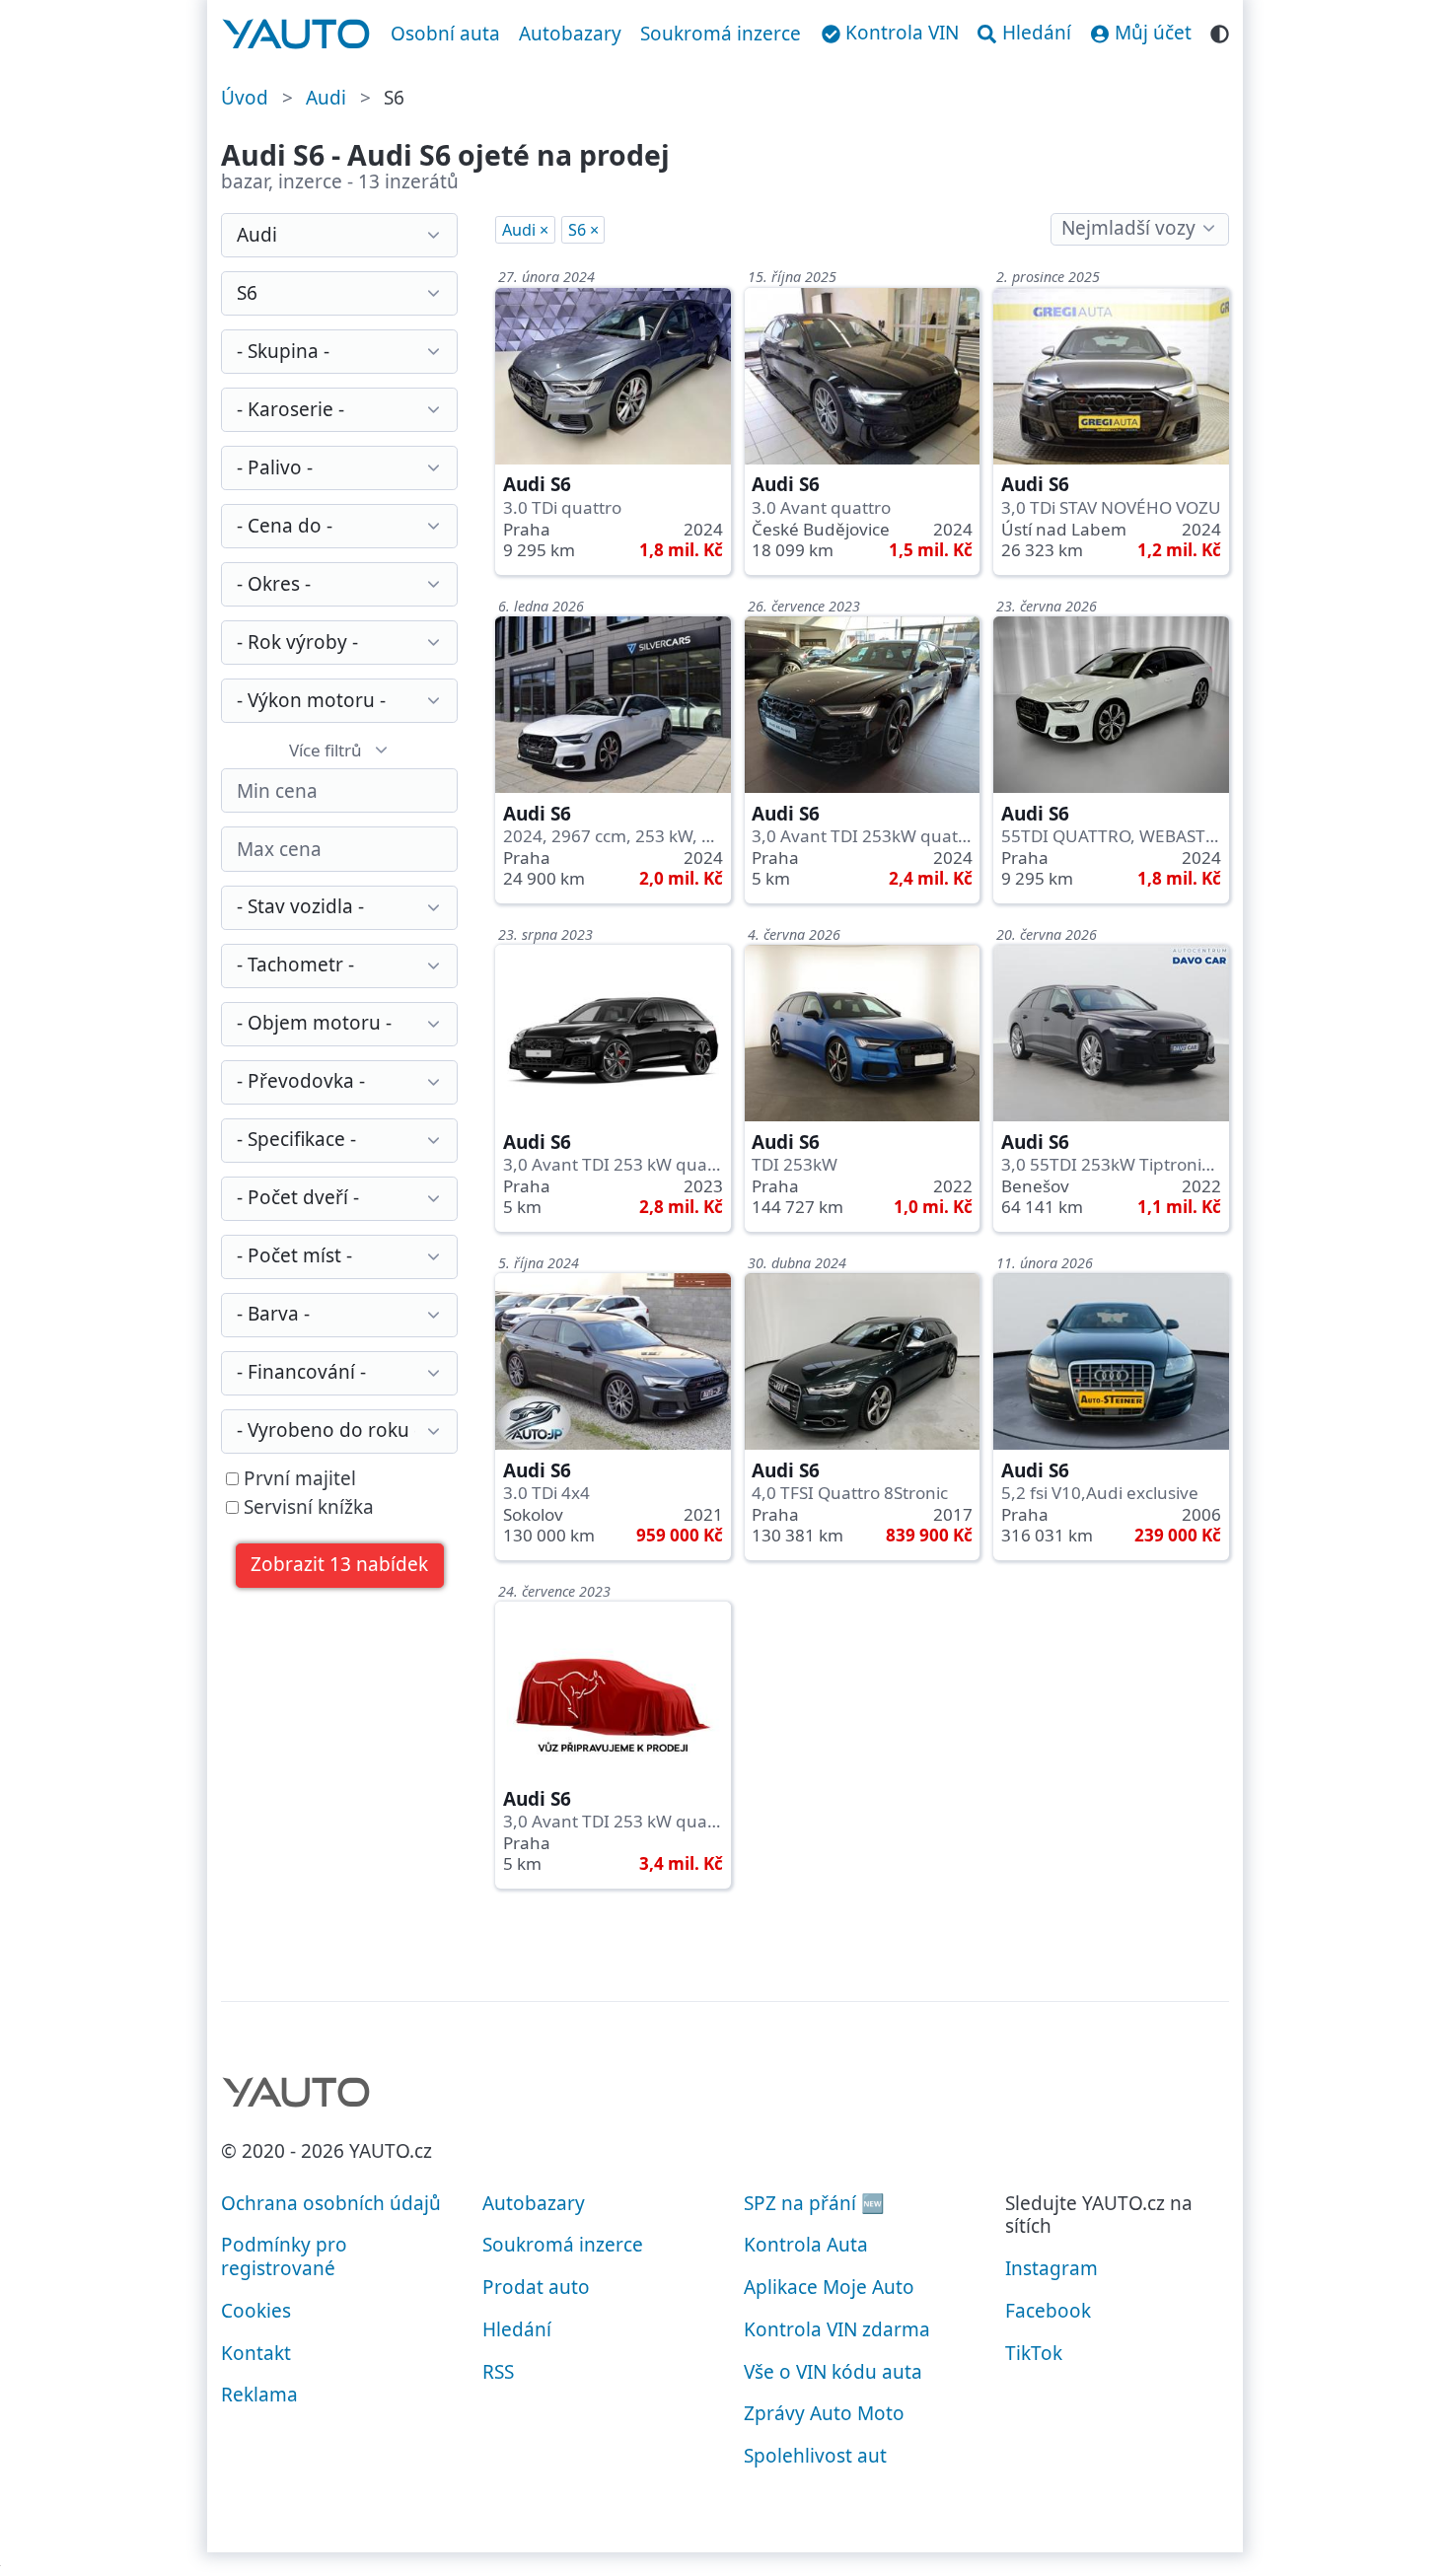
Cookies (256, 2311)
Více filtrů (326, 750)
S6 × (583, 230)
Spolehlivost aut (815, 2456)
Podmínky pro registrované (284, 2256)
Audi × (525, 230)
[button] (340, 1566)
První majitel (297, 1479)
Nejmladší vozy (1128, 228)
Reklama (259, 2395)
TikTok (1034, 2353)
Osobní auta (445, 34)
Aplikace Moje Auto (829, 2287)
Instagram (1051, 2268)
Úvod (245, 98)
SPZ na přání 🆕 (814, 2203)
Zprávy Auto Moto (824, 2413)
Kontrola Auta (806, 2245)
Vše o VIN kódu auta (833, 2372)
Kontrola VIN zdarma (837, 2329)
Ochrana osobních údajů (331, 2203)
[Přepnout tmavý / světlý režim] (1220, 31)
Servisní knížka (306, 1508)
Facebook (1048, 2311)
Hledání (517, 2329)
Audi (326, 98)
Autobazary (570, 34)
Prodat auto (536, 2287)
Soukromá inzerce (721, 34)
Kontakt (256, 2353)
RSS (498, 2372)
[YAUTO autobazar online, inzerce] (296, 35)
